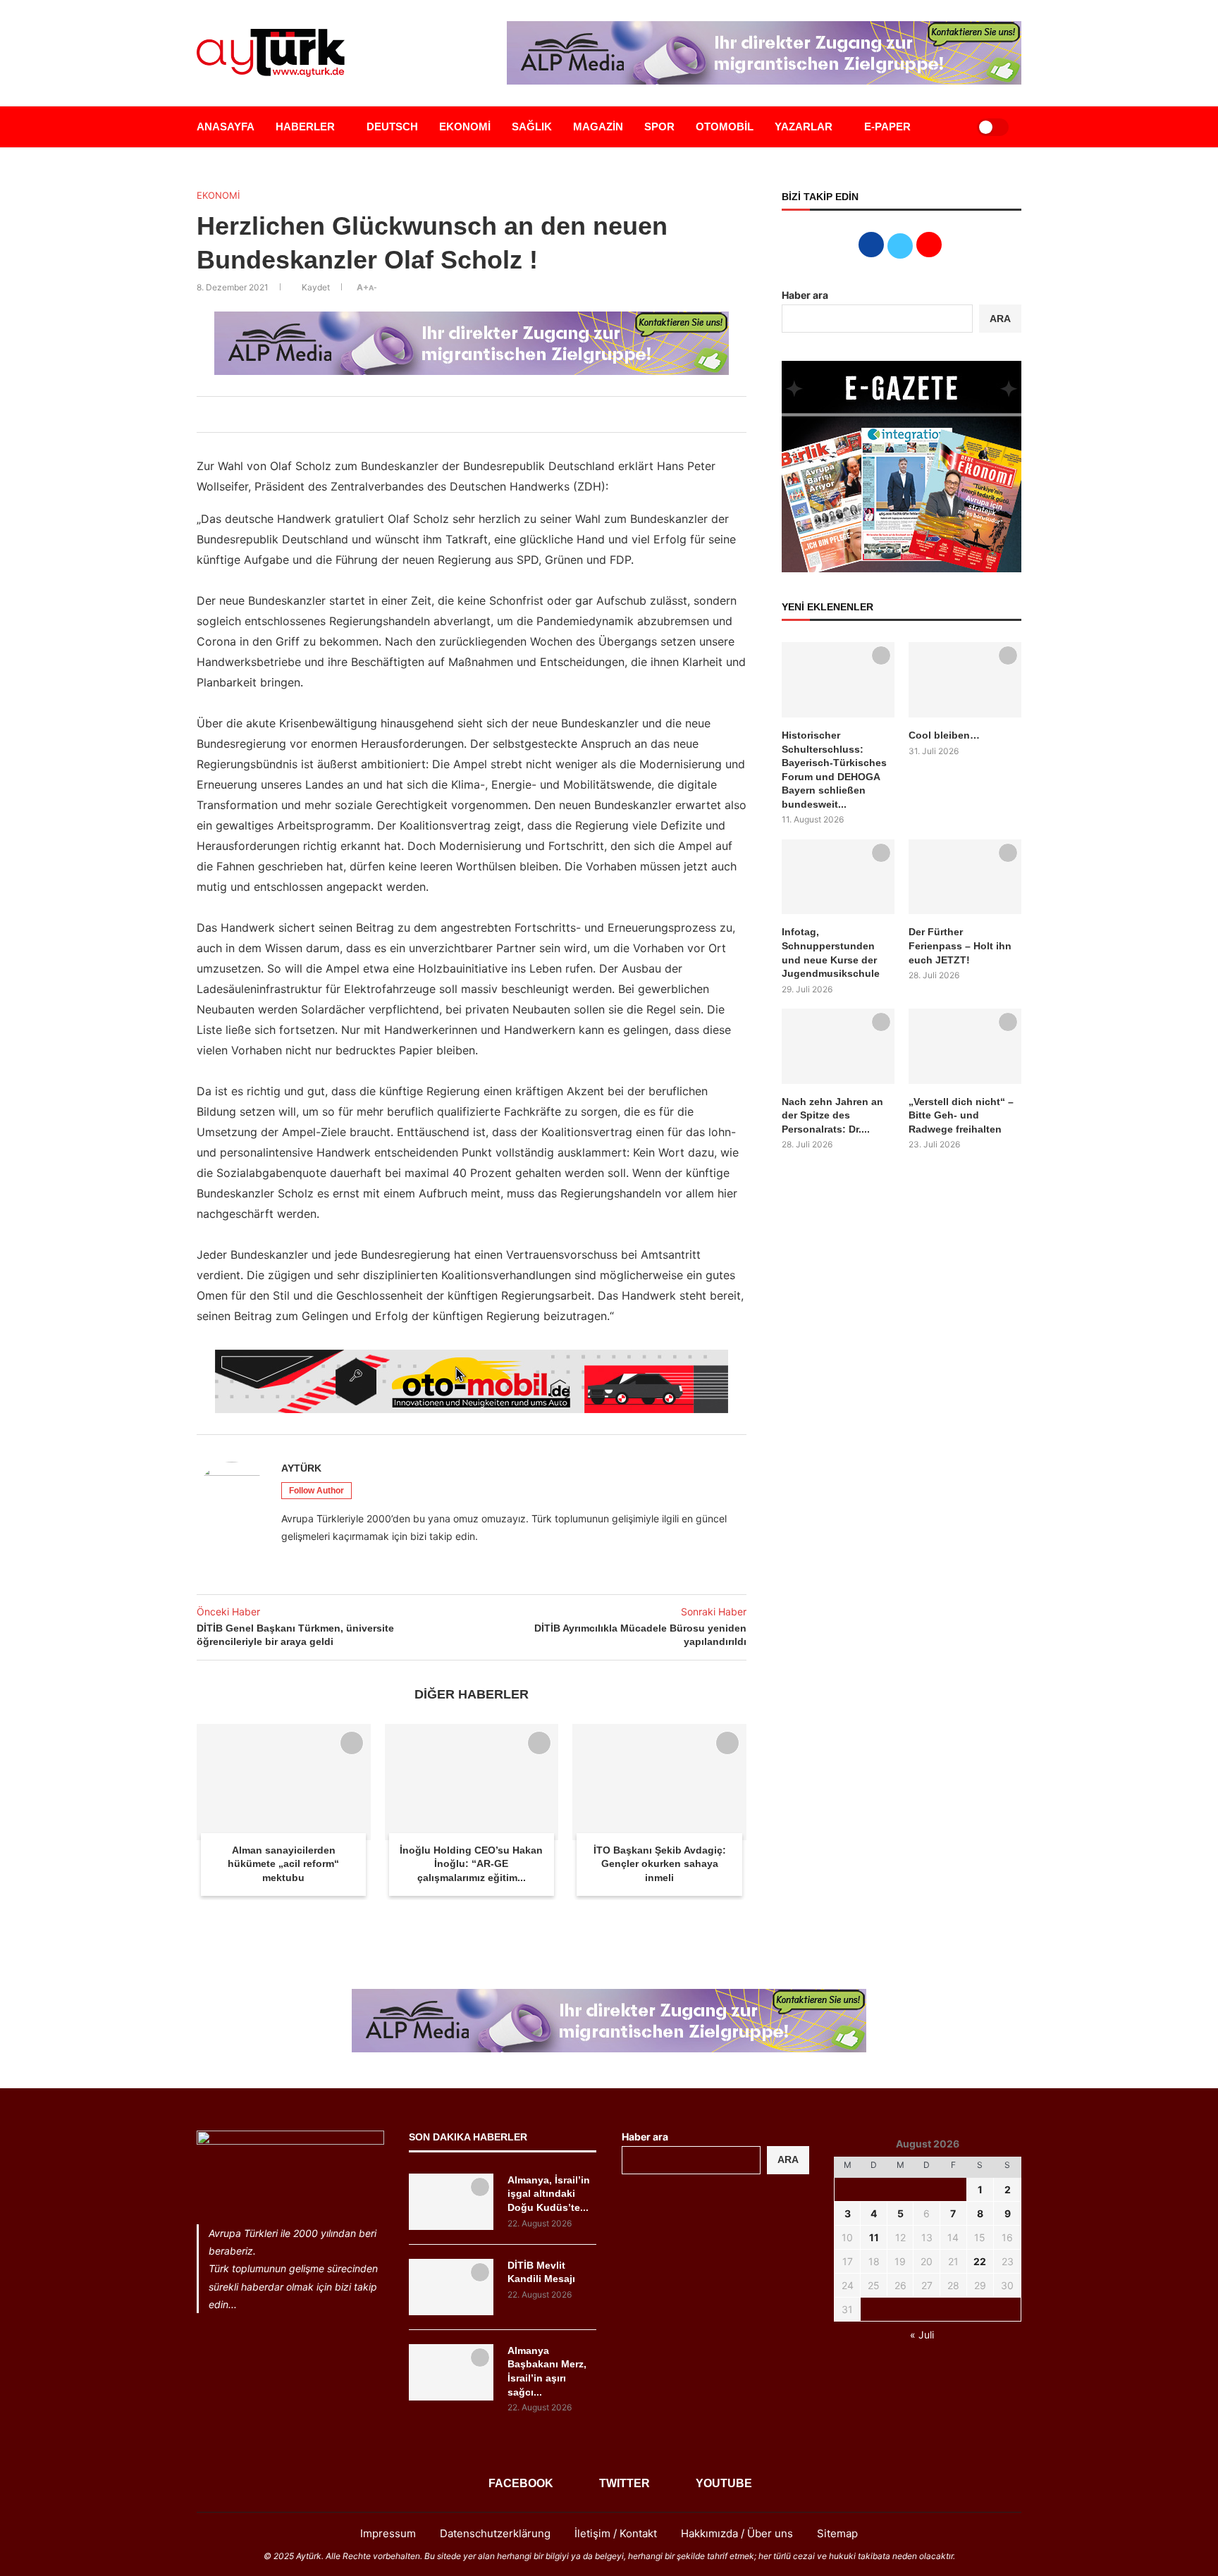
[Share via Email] (498, 414)
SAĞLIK (532, 127)
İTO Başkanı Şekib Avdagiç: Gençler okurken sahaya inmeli (660, 1864)
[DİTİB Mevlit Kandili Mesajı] (451, 2287)
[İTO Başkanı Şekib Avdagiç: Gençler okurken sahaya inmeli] (659, 1782)
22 (980, 2261)
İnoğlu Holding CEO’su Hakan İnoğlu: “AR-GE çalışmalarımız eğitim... (471, 1864)
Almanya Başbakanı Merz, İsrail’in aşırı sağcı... (547, 2371)
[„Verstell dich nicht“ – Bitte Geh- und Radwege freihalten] (965, 1046)
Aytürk (301, 1468)
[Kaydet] (352, 1743)
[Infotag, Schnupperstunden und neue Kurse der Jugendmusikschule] (838, 877)
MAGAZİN (598, 127)
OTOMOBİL (725, 127)
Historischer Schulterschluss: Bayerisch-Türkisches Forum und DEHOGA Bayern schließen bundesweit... (834, 770)
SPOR (659, 127)
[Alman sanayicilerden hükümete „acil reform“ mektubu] (284, 1782)
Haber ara (805, 295)
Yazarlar (804, 127)
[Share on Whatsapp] (483, 414)
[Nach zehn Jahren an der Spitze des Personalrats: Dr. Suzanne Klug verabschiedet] (838, 1046)
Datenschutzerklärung (495, 2533)
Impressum (388, 2533)
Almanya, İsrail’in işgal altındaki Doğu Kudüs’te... (549, 2194)
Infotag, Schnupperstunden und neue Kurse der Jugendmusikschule (831, 953)
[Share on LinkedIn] (467, 414)
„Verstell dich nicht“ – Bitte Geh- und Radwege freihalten (961, 1115)
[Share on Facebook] (436, 414)
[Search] (949, 127)
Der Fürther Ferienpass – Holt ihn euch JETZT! (960, 945)
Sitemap (837, 2533)
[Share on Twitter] (452, 414)
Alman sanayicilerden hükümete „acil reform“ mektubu (283, 1864)
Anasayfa (226, 127)
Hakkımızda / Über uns (737, 2533)
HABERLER (305, 127)
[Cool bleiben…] (965, 680)
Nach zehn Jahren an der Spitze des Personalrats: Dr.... (832, 1115)
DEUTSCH (392, 127)
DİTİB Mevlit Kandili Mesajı (541, 2272)
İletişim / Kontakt (616, 2533)
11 (874, 2237)
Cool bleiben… (944, 735)
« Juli (922, 2335)
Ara (788, 2159)
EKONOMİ (465, 127)
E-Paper (887, 127)
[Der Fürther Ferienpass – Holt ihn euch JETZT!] (965, 877)
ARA (1000, 319)
